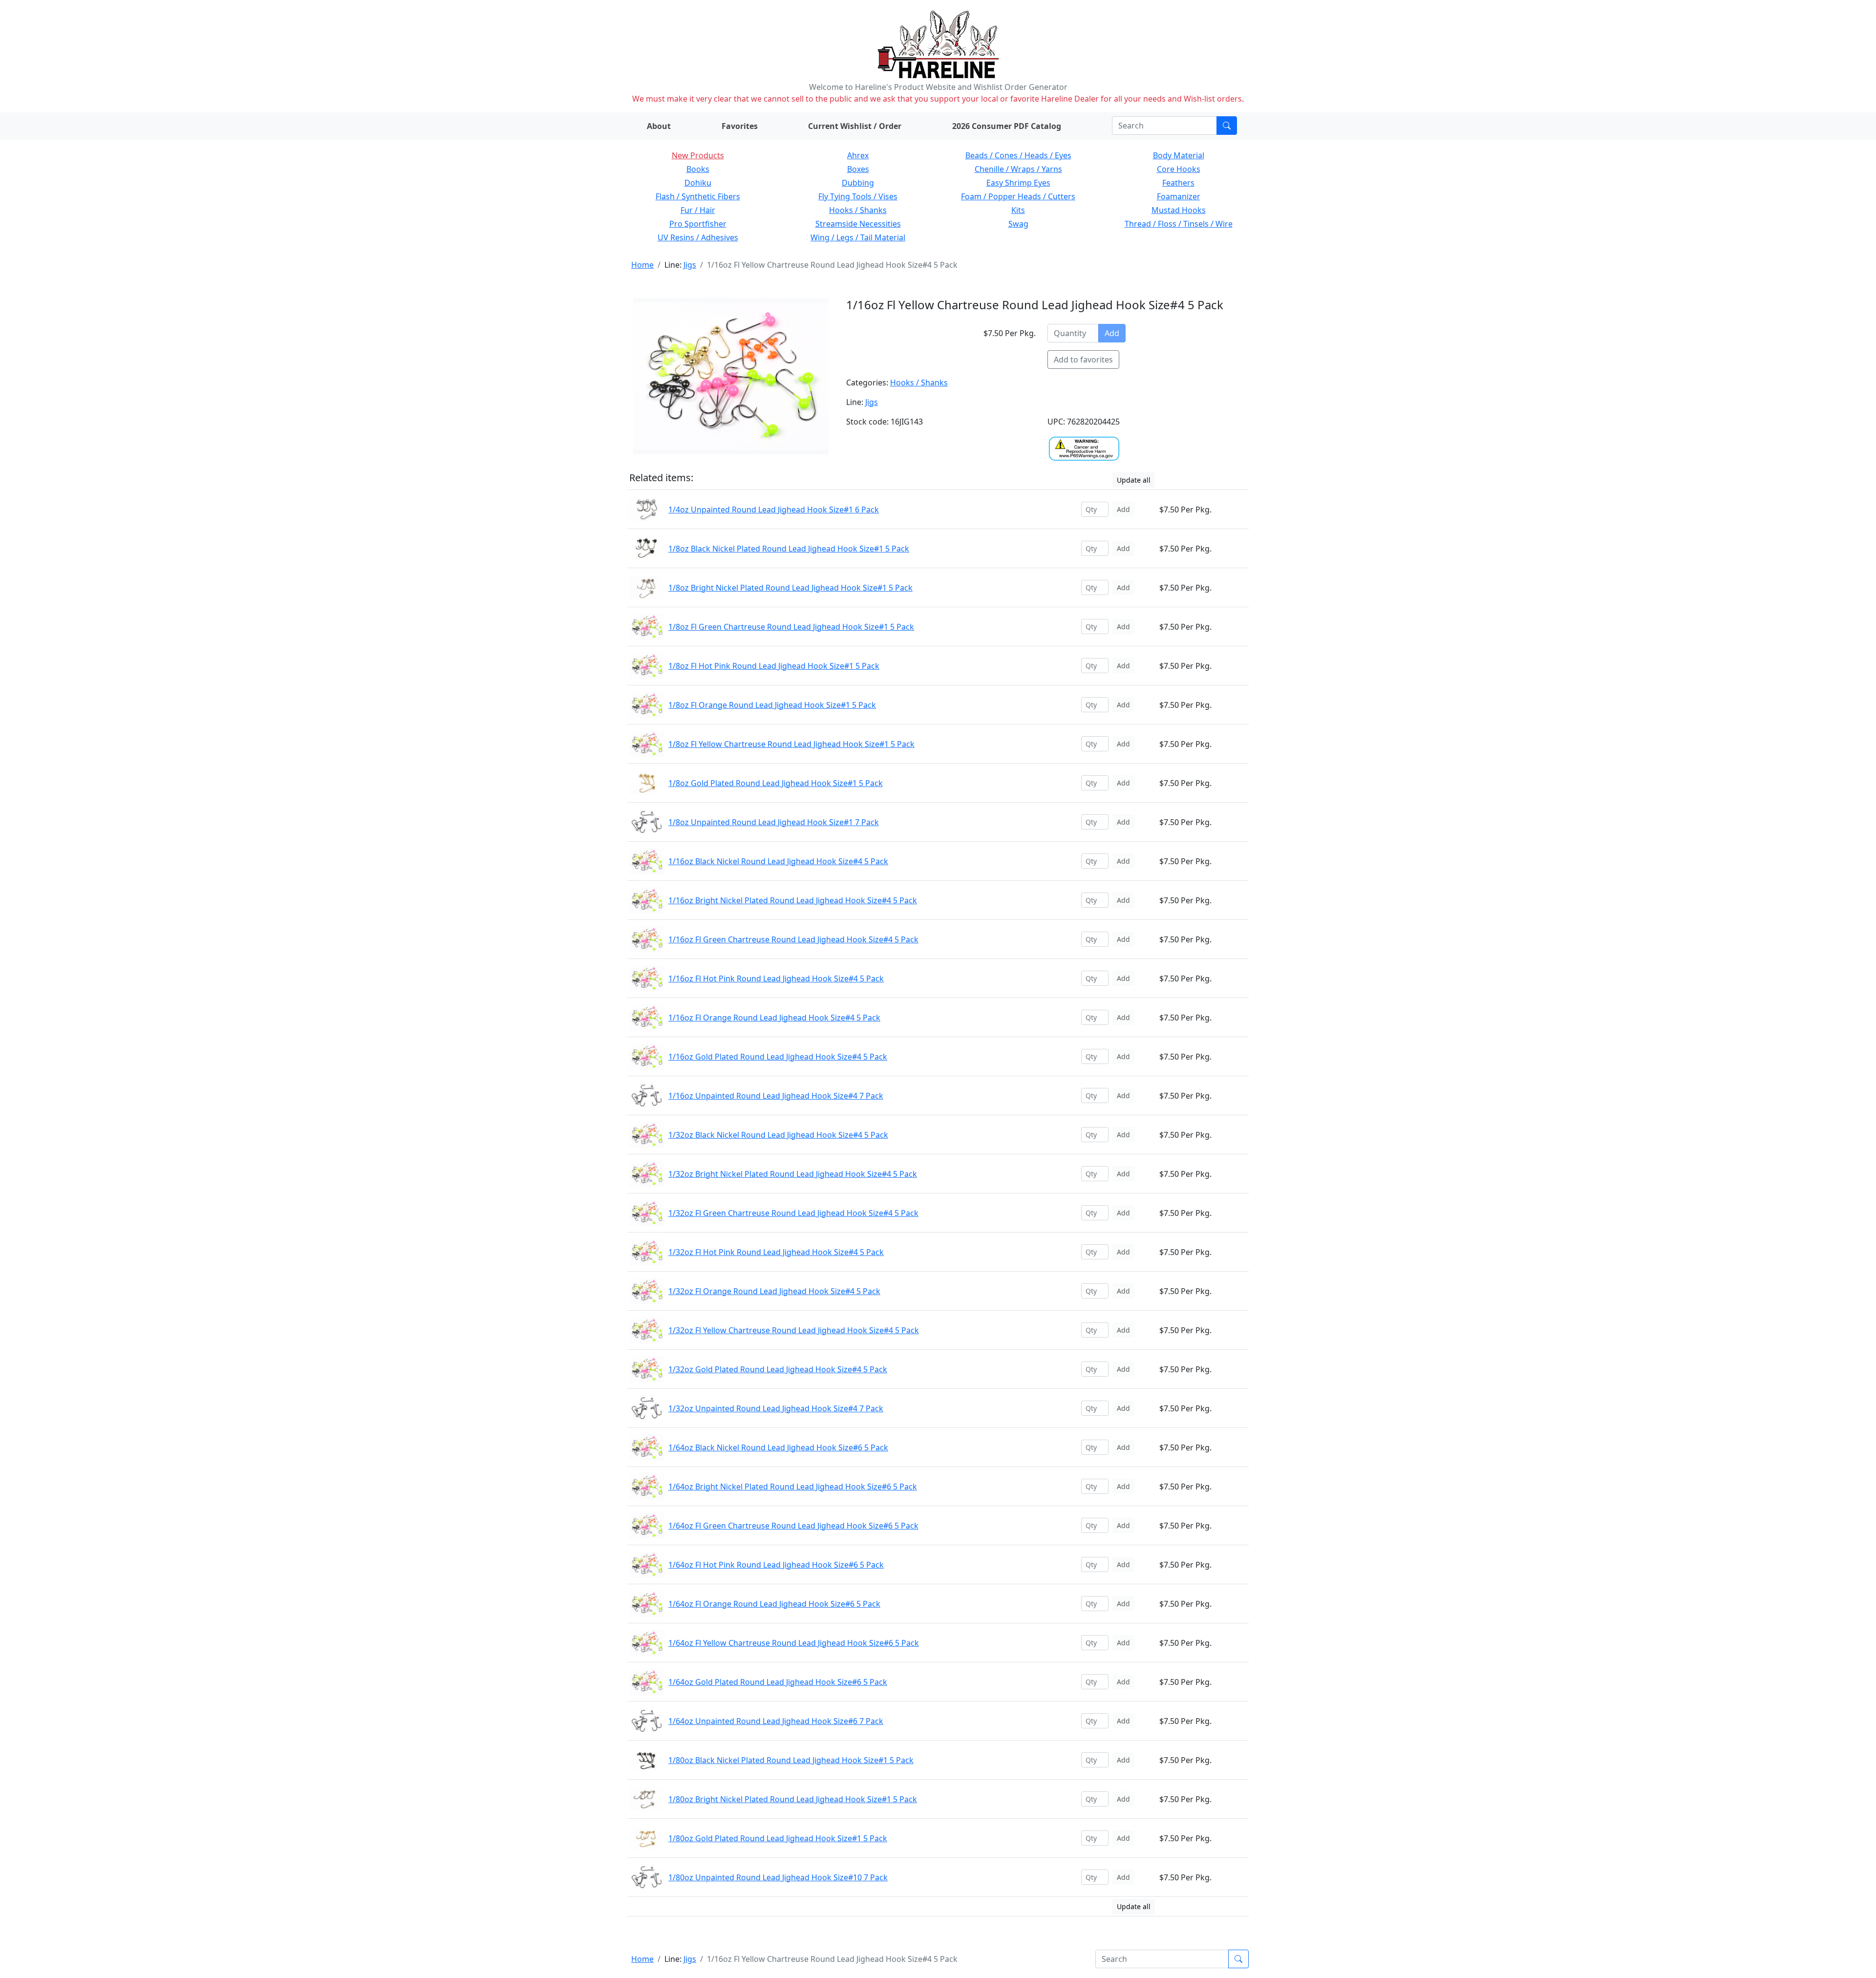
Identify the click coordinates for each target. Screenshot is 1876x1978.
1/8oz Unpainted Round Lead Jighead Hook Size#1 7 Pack (774, 822)
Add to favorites (1083, 360)
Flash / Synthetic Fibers (698, 196)
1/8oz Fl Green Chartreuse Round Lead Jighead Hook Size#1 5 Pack (791, 627)
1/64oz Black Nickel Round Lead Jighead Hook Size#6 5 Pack (778, 1447)
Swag (1018, 224)
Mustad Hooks (1179, 210)
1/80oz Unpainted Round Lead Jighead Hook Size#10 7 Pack (778, 1877)
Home (642, 265)
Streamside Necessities (858, 224)
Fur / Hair (698, 210)
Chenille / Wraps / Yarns (1018, 169)
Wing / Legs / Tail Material (858, 237)
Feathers (1178, 183)
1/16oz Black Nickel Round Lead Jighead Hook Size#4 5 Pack (778, 861)
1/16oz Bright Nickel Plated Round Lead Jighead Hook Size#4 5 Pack (793, 900)
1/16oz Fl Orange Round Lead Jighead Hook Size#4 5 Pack (774, 1018)
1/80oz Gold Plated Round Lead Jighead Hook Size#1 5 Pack (778, 1838)
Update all (1134, 480)
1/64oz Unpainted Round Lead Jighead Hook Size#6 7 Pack (776, 1721)
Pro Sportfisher (698, 224)
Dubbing (858, 183)
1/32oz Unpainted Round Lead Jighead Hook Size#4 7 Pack (776, 1408)
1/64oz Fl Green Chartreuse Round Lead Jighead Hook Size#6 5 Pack (793, 1526)
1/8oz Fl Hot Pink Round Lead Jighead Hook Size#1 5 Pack (774, 666)
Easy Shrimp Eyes (1018, 183)
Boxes (858, 169)
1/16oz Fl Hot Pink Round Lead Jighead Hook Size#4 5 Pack (776, 978)
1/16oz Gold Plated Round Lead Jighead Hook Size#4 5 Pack (778, 1057)
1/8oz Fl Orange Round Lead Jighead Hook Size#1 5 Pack (772, 705)
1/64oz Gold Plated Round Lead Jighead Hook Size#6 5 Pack (778, 1682)
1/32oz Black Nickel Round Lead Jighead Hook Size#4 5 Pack (778, 1135)
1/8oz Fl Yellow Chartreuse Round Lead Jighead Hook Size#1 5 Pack (791, 744)
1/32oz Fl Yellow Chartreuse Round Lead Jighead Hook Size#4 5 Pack (794, 1330)
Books (698, 169)
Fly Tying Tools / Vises (858, 196)
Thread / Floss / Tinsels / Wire (1179, 224)
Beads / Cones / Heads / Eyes (1018, 155)
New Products (698, 155)
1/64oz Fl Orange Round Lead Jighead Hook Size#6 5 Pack (774, 1604)
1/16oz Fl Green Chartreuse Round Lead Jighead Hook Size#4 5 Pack (793, 939)
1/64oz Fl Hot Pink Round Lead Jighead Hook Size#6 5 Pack (776, 1565)
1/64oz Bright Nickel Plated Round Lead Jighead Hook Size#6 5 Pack (793, 1487)
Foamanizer (1179, 196)
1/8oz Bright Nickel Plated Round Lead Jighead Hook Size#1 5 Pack (790, 588)
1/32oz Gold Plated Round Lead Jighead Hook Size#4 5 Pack (778, 1369)
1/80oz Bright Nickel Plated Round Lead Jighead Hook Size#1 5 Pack (793, 1799)
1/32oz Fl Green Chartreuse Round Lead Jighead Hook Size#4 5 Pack (793, 1213)
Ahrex (858, 155)
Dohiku (698, 183)
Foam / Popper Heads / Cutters (1018, 196)
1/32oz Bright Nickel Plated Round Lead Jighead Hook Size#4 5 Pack (793, 1174)
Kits (1018, 210)
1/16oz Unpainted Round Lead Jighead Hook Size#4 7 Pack (776, 1096)
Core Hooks (1179, 169)
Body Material (1179, 155)
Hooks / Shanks (858, 210)
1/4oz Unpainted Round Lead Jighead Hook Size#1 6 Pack (774, 510)
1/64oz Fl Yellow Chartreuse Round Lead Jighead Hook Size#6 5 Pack (794, 1643)
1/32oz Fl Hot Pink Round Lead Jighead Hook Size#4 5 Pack (776, 1252)
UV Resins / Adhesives (698, 237)
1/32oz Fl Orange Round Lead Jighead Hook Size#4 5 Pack (774, 1291)
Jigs (690, 265)
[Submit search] (1227, 126)
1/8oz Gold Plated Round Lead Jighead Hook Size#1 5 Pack (776, 783)
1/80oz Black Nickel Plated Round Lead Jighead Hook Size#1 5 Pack (791, 1760)
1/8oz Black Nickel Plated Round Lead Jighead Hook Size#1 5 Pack (789, 549)
